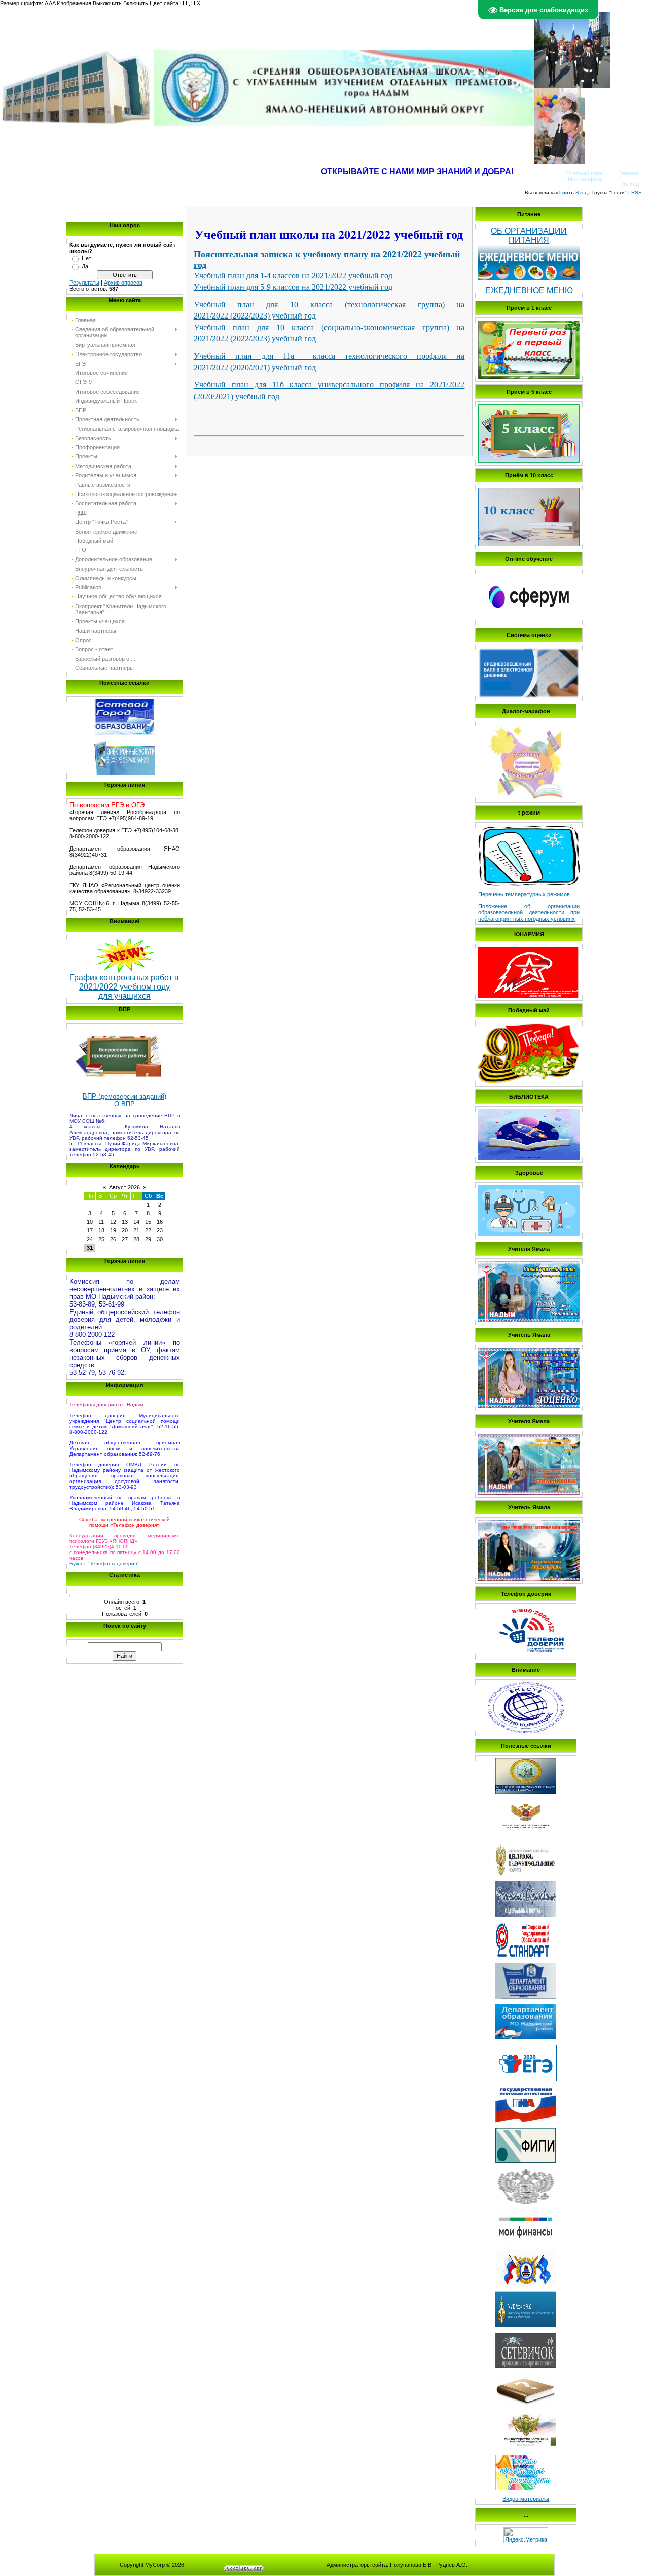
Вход (582, 192)
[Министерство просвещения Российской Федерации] (526, 1833)
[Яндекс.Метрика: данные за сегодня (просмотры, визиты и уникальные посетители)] (526, 2535)
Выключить (107, 3)
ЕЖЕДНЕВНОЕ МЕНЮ (529, 290)
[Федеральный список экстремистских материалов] (526, 2448)
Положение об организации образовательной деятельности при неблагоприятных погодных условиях (529, 912)
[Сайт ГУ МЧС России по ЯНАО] (526, 2325)
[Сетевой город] (125, 733)
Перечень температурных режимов (524, 894)
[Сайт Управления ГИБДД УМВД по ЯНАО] (526, 2284)
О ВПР (124, 1104)
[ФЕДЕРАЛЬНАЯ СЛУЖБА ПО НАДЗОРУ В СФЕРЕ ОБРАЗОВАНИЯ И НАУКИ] (526, 1874)
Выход (630, 184)
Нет (86, 258)
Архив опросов (123, 283)
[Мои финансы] (526, 2243)
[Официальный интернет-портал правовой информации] (526, 2202)
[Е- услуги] (125, 774)
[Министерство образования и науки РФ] (526, 1792)
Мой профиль (585, 179)
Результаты (84, 283)
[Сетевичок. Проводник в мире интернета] (526, 2366)
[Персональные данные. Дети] (526, 2488)
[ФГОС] (526, 1956)
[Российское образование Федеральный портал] (526, 1915)
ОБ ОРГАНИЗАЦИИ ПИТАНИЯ (529, 236)
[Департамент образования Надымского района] (526, 2037)
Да (85, 266)
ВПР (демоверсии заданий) (124, 1096)
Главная (628, 173)
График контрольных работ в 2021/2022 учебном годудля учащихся (124, 987)
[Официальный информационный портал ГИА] (526, 2121)
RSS (637, 192)
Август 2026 (124, 1187)
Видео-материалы (526, 2499)
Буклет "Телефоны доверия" (104, 1563)
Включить (136, 3)
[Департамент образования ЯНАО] (526, 1997)
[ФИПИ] (526, 2161)
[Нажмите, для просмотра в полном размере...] (529, 884)
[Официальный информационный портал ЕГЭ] (526, 2079)
